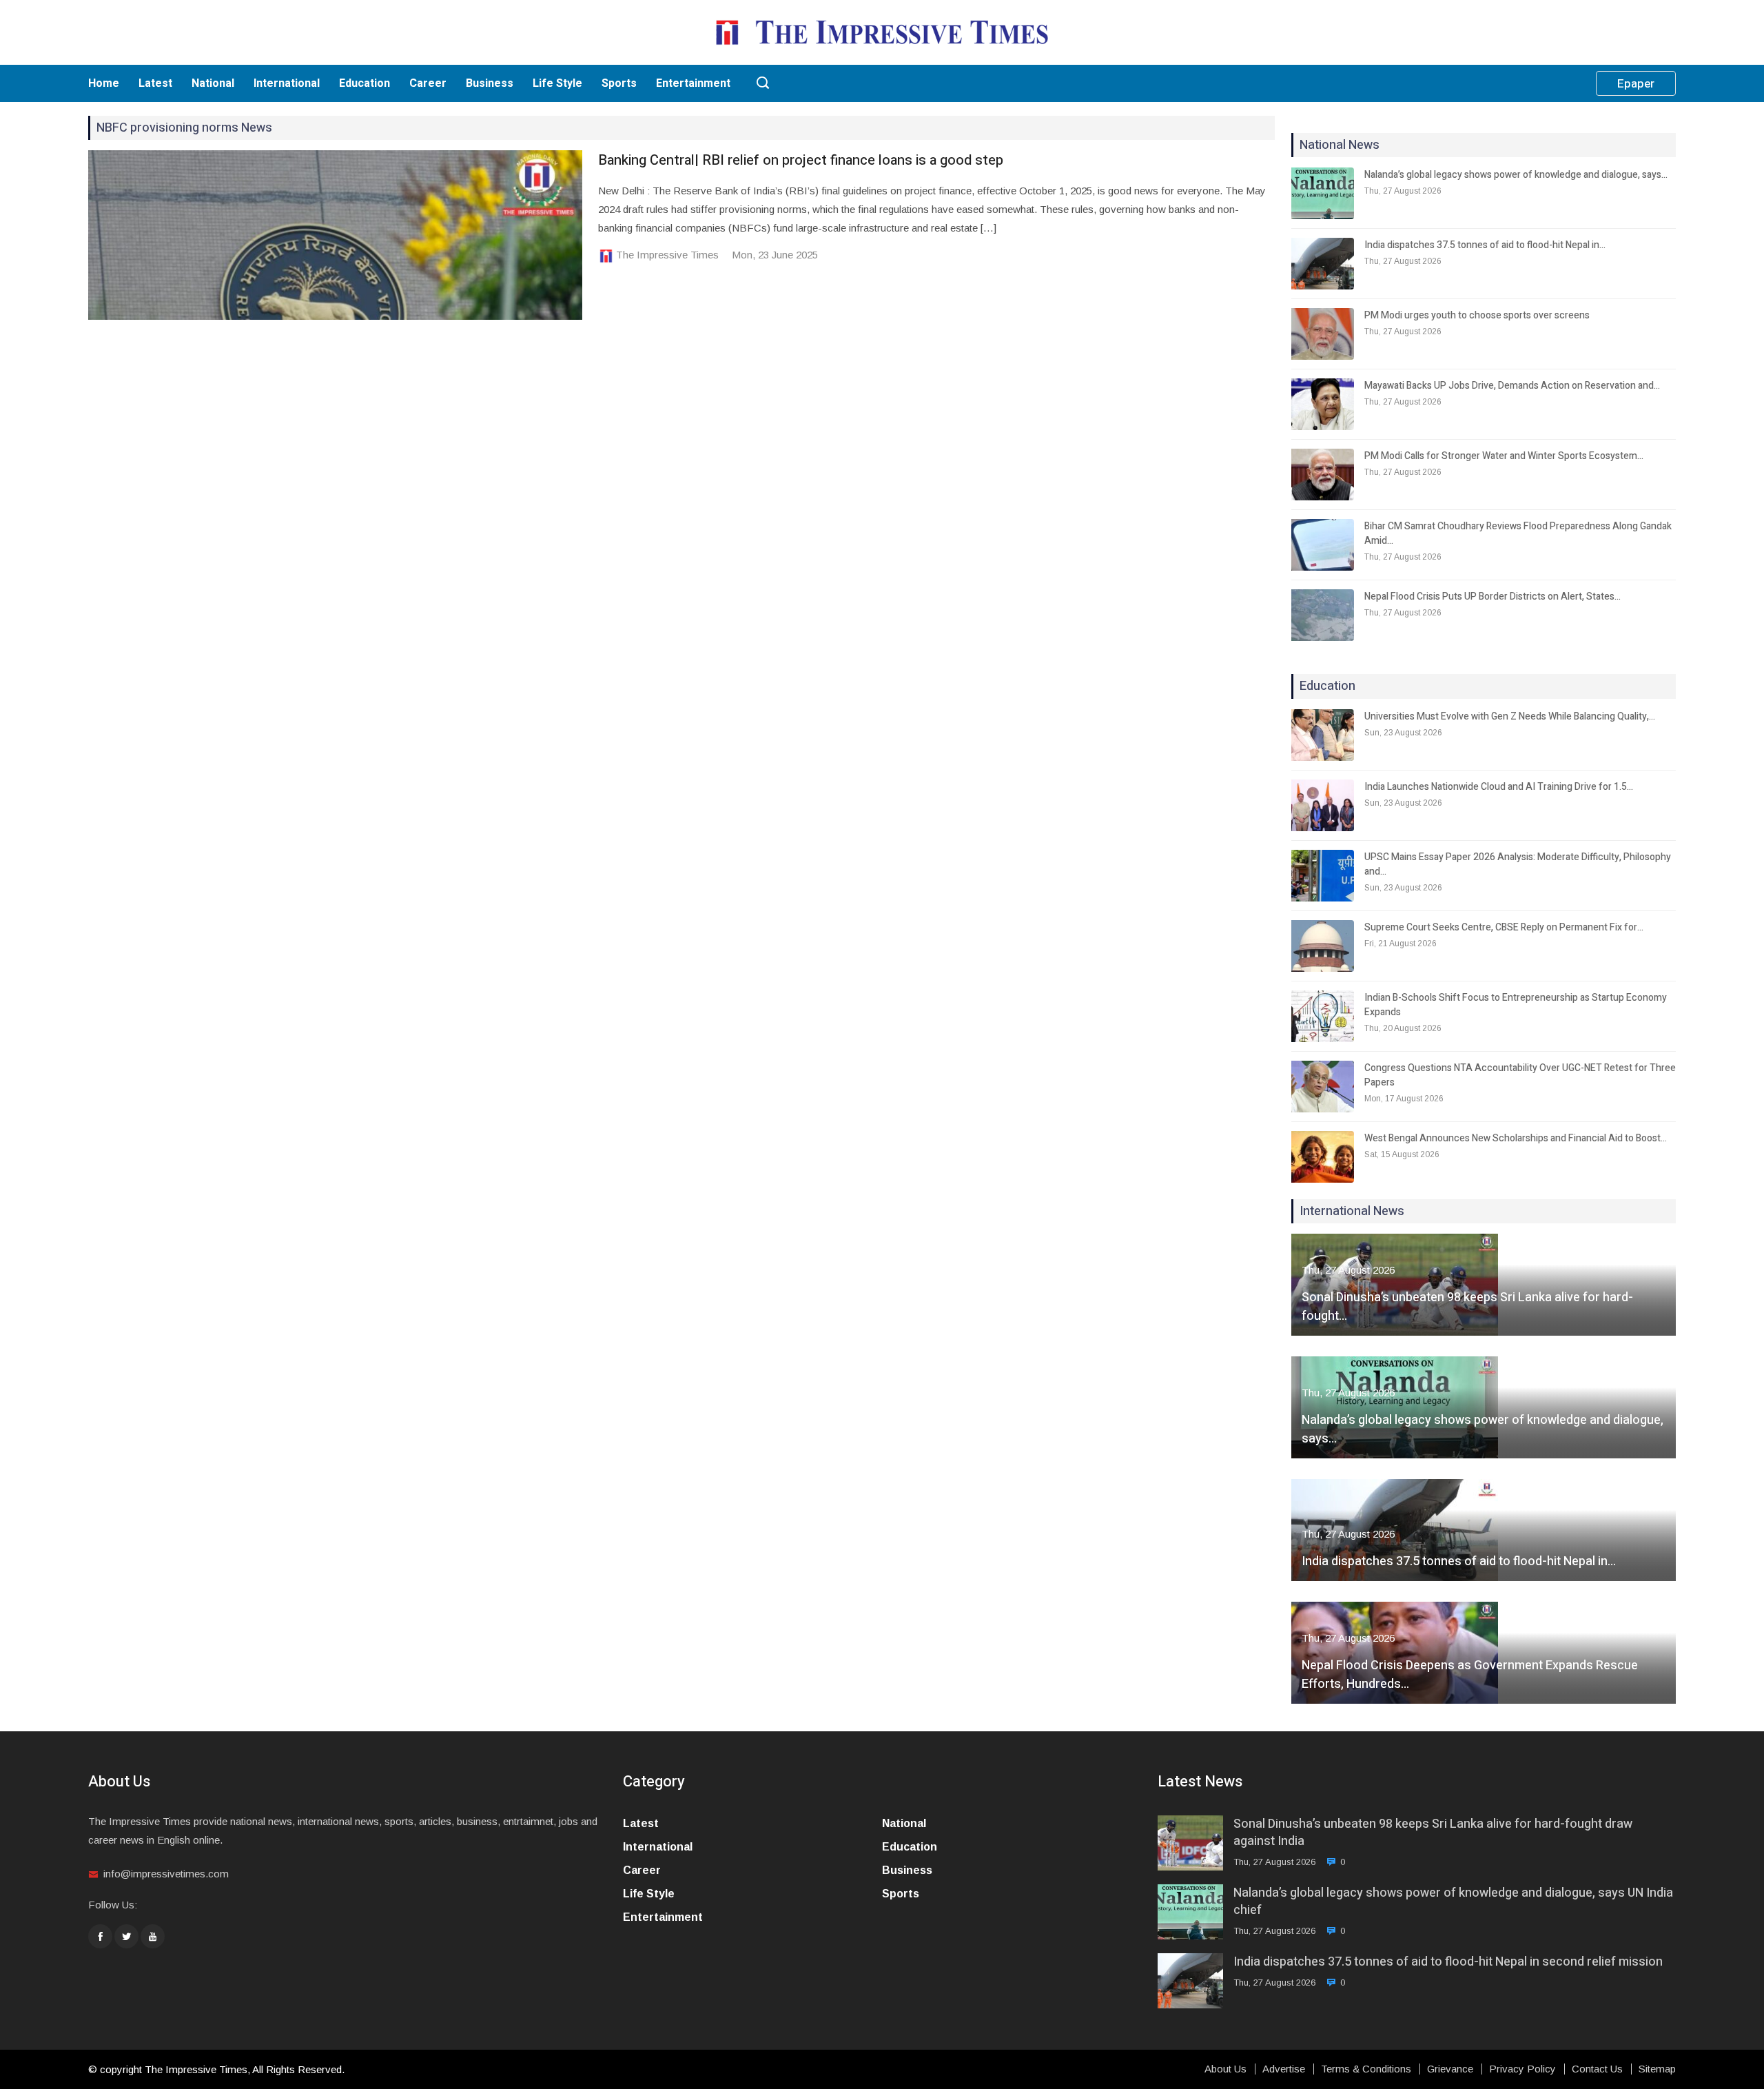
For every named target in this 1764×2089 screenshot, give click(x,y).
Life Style (557, 83)
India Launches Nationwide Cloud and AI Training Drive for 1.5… (1499, 787)
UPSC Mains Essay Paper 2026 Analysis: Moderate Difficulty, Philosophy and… (1518, 864)
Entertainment (693, 83)
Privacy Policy (1522, 2069)
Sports (619, 83)
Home (104, 83)
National (213, 83)
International (287, 83)
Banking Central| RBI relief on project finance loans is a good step (801, 160)
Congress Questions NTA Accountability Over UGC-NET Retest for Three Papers (1520, 1075)
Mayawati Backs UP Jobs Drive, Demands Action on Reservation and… (1512, 386)
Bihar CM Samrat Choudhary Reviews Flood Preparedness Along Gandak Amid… (1518, 533)
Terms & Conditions (1366, 2069)
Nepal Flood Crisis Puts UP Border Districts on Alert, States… (1493, 597)
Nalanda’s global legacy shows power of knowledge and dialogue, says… (1516, 175)
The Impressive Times (667, 255)
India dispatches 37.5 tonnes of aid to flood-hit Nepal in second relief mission (1448, 1962)
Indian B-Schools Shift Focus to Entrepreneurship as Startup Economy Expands (1516, 1005)
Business (490, 83)
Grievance (1450, 2069)
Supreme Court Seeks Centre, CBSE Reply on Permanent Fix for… (1504, 927)
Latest (155, 83)
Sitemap (1657, 2069)
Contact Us (1597, 2069)
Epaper (1636, 84)
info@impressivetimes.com (166, 1874)
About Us (1225, 2069)
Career (428, 83)
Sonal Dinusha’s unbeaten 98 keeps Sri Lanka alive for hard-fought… (1467, 1307)
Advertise (1284, 2069)
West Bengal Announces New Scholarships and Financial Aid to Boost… (1516, 1138)
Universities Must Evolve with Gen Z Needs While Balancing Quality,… (1510, 716)
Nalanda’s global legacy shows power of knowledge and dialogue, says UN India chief (1453, 1902)
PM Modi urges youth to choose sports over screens (1477, 315)
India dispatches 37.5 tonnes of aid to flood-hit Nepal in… (1485, 245)
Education (365, 83)
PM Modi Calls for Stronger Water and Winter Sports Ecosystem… (1504, 456)
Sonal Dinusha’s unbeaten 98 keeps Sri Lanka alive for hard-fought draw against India (1433, 1833)
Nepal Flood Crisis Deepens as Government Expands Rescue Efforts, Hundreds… (1470, 1675)
